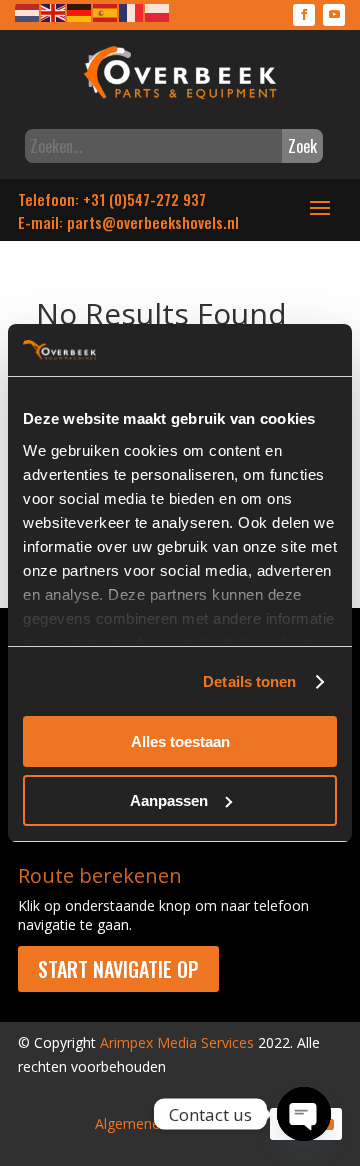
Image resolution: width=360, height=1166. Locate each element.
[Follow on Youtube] (334, 15)
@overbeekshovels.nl (170, 222)
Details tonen (249, 681)
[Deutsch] (80, 11)
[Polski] (158, 11)
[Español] (106, 11)
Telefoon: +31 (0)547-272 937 (112, 199)
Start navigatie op (118, 969)
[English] (54, 11)
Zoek (302, 146)
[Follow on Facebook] (304, 15)
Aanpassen (169, 800)
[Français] (132, 11)
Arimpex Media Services (177, 1042)
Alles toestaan (180, 741)
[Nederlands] (28, 11)
